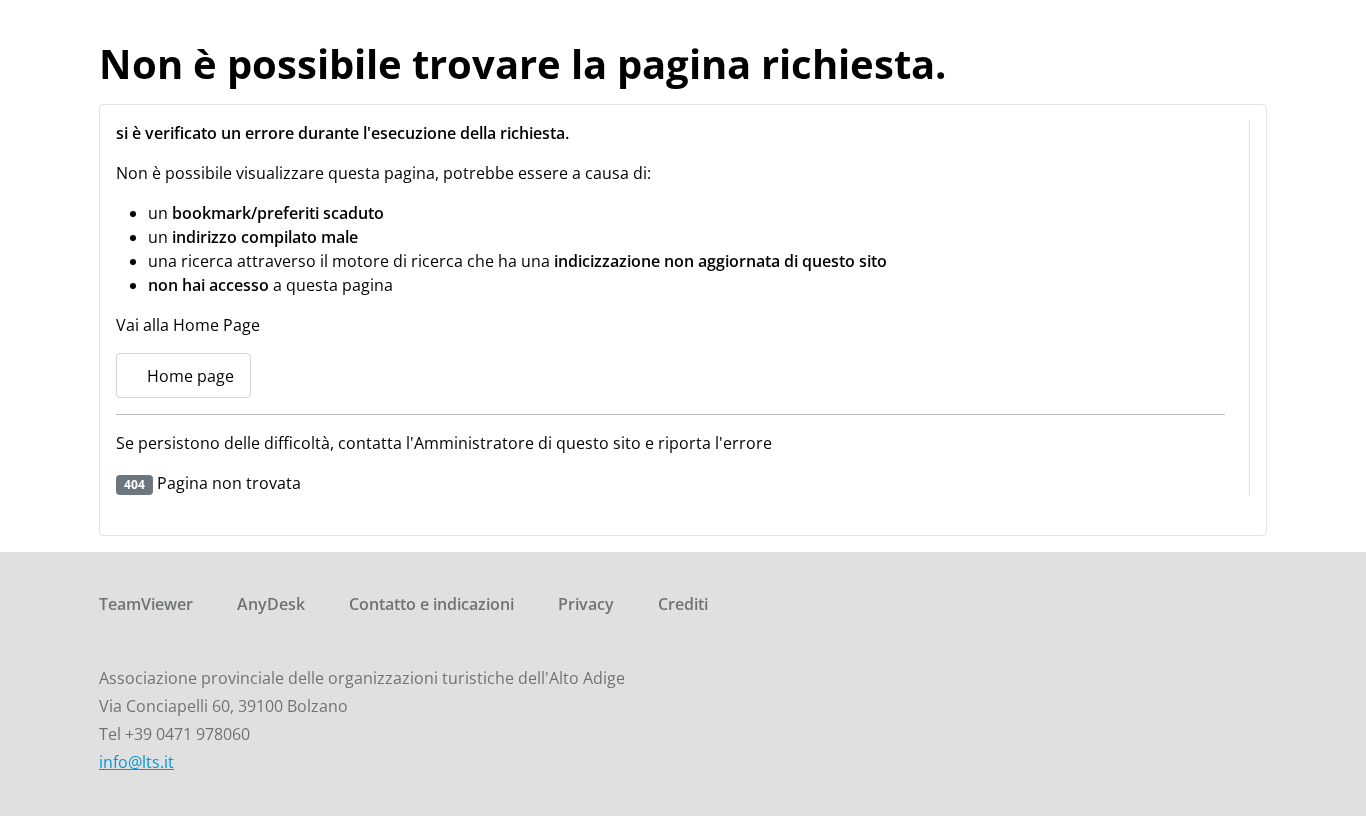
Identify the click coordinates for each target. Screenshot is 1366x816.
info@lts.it (136, 762)
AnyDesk (271, 604)
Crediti (683, 604)
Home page (188, 376)
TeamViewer (146, 604)
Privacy (586, 604)
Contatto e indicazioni (431, 604)
